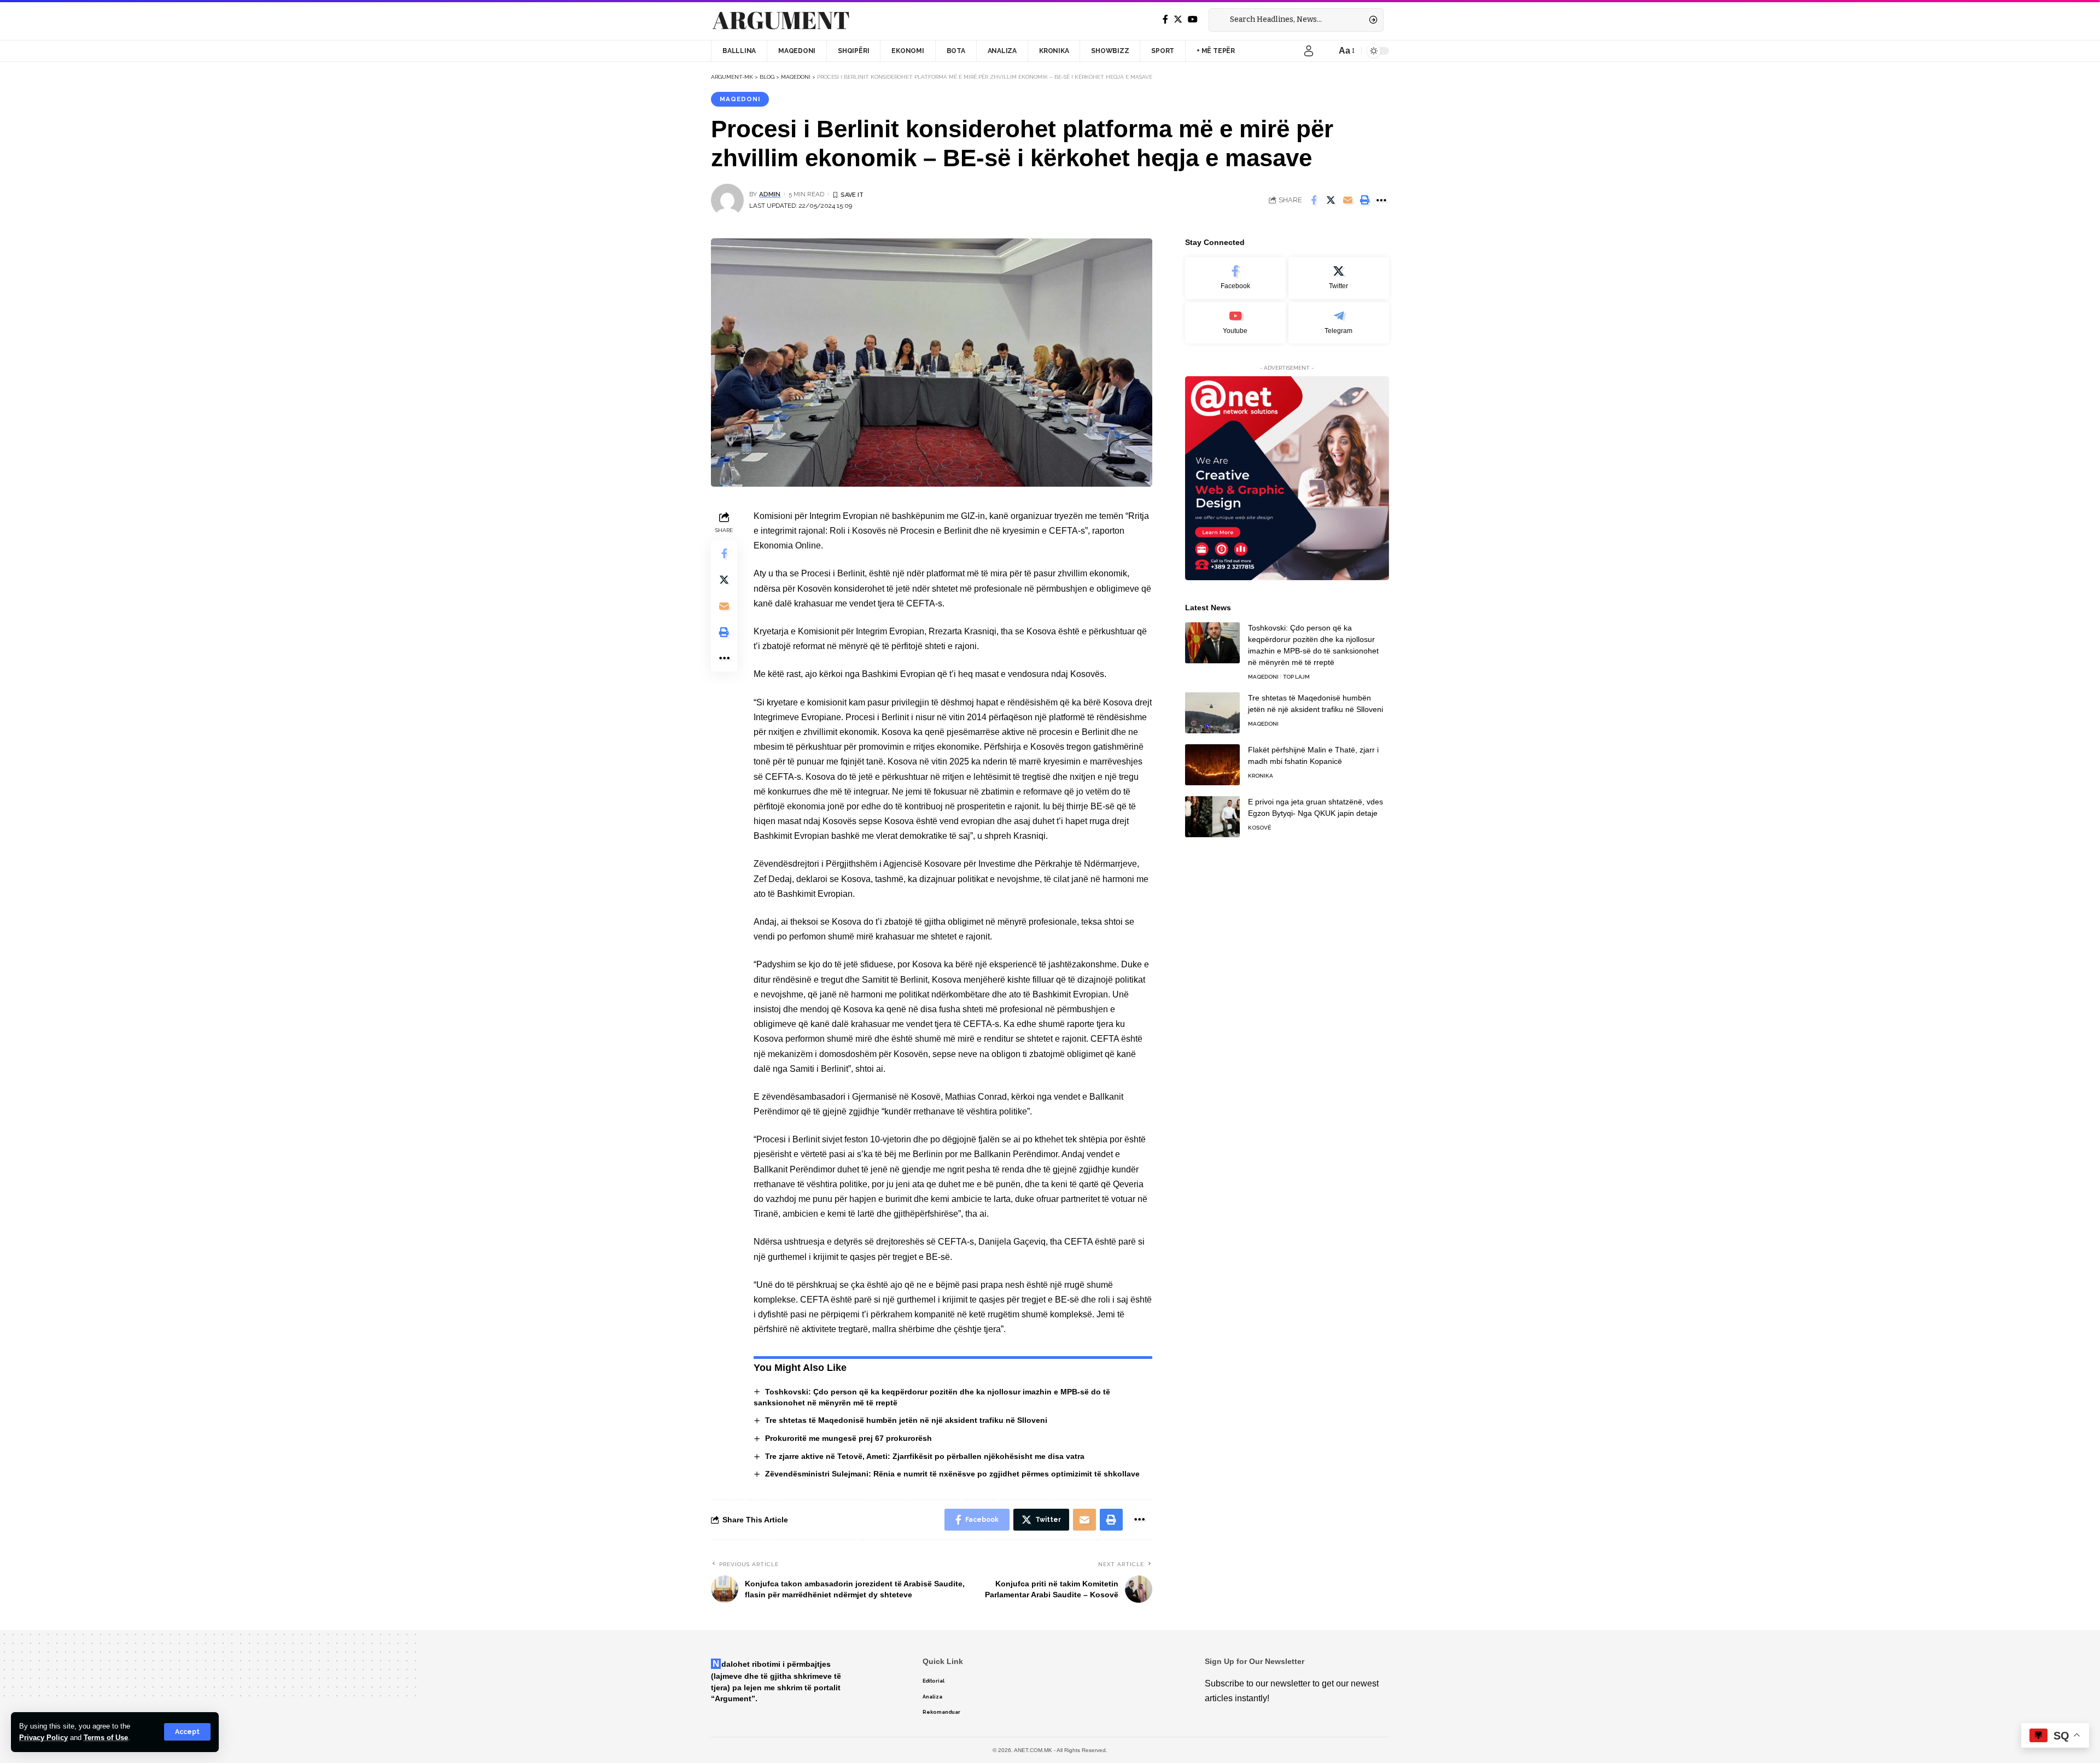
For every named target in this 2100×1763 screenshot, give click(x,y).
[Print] (1364, 200)
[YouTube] (1193, 19)
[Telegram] (1339, 322)
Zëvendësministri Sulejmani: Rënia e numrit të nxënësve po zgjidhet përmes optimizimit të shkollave (952, 1474)
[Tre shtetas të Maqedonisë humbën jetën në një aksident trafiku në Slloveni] (1212, 713)
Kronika (1261, 776)
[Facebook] (1165, 19)
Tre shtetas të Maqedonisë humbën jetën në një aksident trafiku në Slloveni (906, 1420)
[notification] (1325, 51)
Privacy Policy (43, 1738)
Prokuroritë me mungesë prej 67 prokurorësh (848, 1438)
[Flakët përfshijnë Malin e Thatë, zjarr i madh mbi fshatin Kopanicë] (1212, 765)
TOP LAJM (1296, 677)
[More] (1381, 200)
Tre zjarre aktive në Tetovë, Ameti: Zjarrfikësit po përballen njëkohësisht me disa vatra (925, 1456)
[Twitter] (1178, 19)
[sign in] (1309, 51)
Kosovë (1259, 828)
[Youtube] (1235, 322)
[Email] (1347, 200)
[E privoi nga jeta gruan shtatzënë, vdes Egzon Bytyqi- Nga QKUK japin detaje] (1212, 817)
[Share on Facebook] (1314, 200)
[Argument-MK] (781, 20)
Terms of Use (106, 1738)
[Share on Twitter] (1331, 200)
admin (770, 194)
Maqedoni (740, 99)
